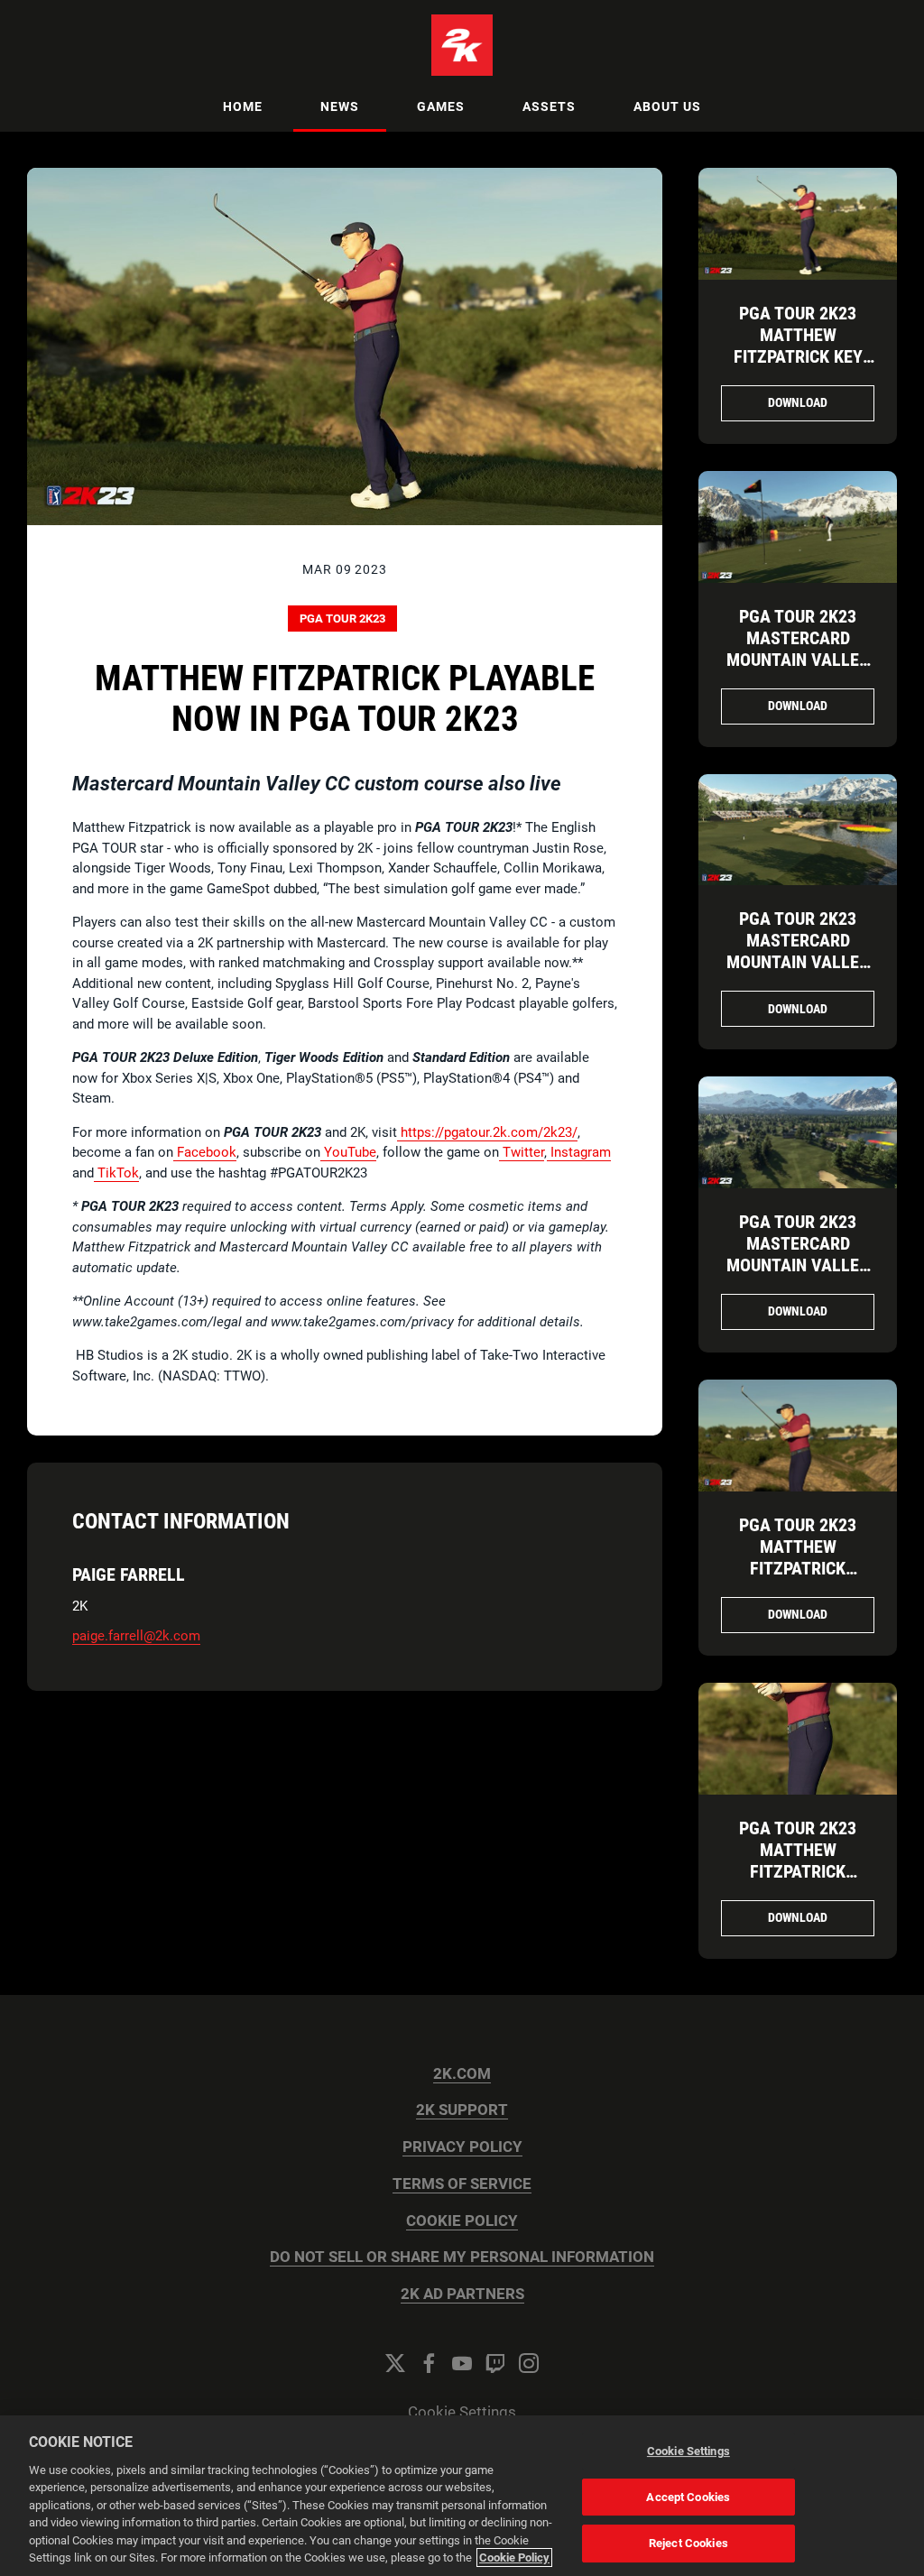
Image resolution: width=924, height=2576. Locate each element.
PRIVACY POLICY (462, 2147)
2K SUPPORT (462, 2110)
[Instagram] (529, 2363)
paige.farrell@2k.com (136, 1636)
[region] (462, 2496)
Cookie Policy (514, 2558)
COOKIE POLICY (462, 2221)
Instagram (579, 1152)
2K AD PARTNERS (462, 2294)
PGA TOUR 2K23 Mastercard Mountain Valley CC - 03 (798, 649)
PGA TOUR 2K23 (342, 619)
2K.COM (462, 2074)
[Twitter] (395, 2363)
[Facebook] (429, 2363)
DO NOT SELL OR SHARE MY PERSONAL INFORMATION (462, 2257)
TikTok (116, 1173)
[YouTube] (462, 2363)
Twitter (522, 1152)
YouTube (348, 1152)
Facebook (205, 1152)
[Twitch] (495, 2363)
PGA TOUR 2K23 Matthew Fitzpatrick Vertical (798, 1860)
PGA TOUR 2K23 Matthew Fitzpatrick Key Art (798, 346)
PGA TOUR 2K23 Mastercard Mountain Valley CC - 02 (798, 951)
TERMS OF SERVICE (462, 2184)
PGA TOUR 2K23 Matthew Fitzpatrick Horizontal (798, 1557)
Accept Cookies (688, 2497)
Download (798, 402)
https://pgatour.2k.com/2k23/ (487, 1132)
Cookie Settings (462, 2412)
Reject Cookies (688, 2543)
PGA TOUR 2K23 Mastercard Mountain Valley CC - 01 (798, 1254)
